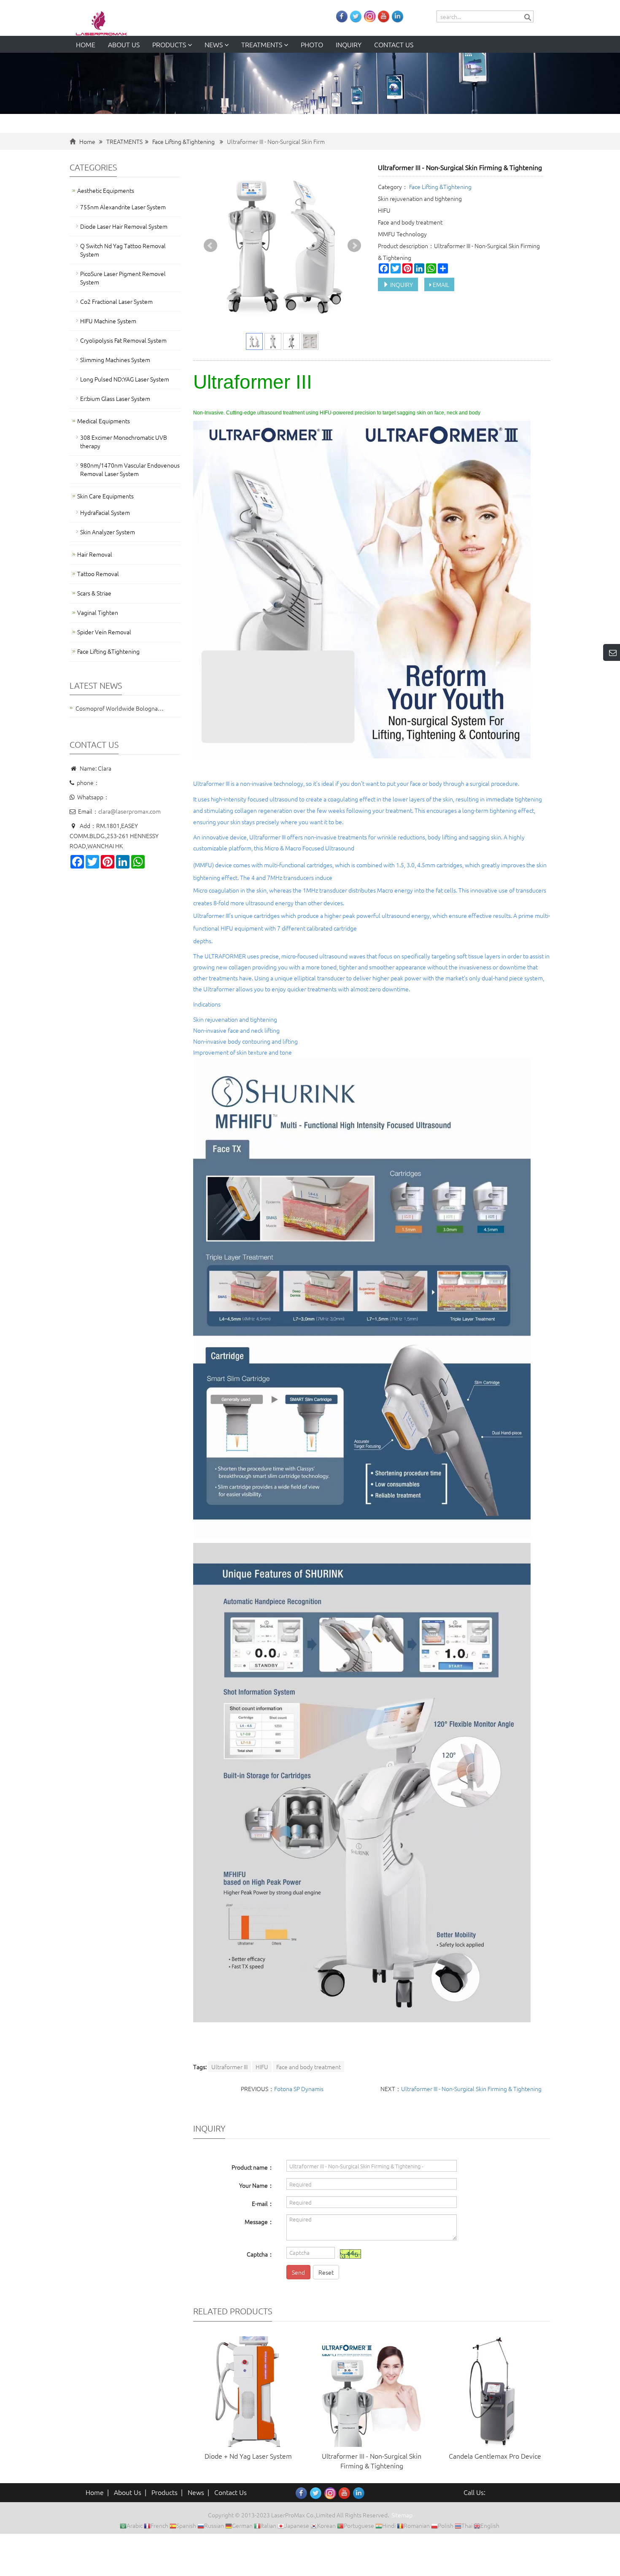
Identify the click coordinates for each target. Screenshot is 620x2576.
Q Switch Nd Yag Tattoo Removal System (123, 250)
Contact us (394, 44)
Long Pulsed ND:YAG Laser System (125, 379)
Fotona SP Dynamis (299, 2089)
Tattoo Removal (98, 574)
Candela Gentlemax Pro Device (495, 2456)
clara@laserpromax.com (129, 811)
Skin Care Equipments (105, 496)
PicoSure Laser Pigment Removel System (123, 278)
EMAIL (440, 284)
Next (354, 246)
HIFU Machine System (108, 321)
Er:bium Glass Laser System (115, 398)
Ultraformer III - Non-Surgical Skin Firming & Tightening (471, 2089)
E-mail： (263, 2203)
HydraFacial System (105, 512)
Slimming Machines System (115, 360)
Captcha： (260, 2254)
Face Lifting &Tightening (183, 141)
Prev (210, 246)
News (214, 44)
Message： (259, 2222)
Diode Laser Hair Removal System (124, 226)
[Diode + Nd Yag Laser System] (248, 2392)
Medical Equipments (104, 421)
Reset (326, 2272)
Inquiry (349, 44)
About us (124, 44)
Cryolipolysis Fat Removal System (123, 340)
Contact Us (230, 2492)
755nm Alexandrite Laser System (123, 207)
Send (298, 2272)
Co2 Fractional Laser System (116, 301)
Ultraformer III (229, 2067)
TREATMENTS (263, 44)
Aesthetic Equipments (106, 190)
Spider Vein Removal (104, 632)
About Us (128, 2492)
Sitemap (402, 2515)
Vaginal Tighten (98, 612)
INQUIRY (401, 284)
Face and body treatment (309, 2067)
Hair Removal (95, 554)
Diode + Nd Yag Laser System (248, 2456)
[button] (190, 44)
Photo (312, 44)
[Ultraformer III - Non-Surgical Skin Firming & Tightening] (372, 2392)
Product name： (253, 2167)
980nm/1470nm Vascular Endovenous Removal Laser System (130, 469)
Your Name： (256, 2185)
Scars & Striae (94, 593)
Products (170, 44)
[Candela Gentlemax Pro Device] (495, 2392)
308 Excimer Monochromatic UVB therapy (124, 441)
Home (86, 44)
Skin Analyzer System (108, 532)
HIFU (262, 2067)
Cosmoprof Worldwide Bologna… (120, 708)
